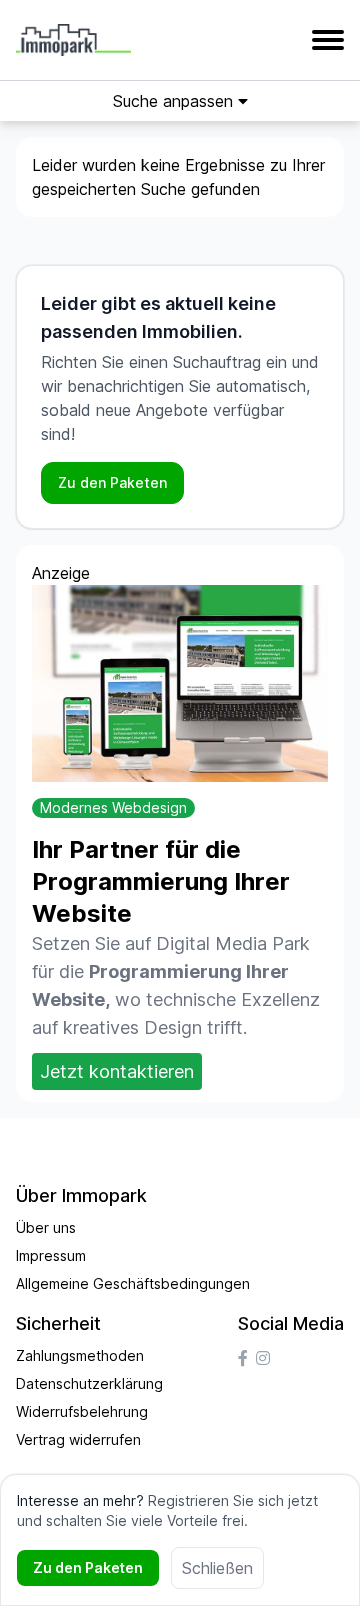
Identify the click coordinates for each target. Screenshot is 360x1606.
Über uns (46, 1227)
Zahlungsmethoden (80, 1355)
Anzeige (61, 573)
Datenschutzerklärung (89, 1383)
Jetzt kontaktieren (117, 1071)
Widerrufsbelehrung (82, 1411)
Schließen (217, 1568)
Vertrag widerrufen (78, 1439)
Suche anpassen (175, 101)
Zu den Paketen (112, 482)
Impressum (51, 1255)
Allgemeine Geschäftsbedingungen (133, 1283)
